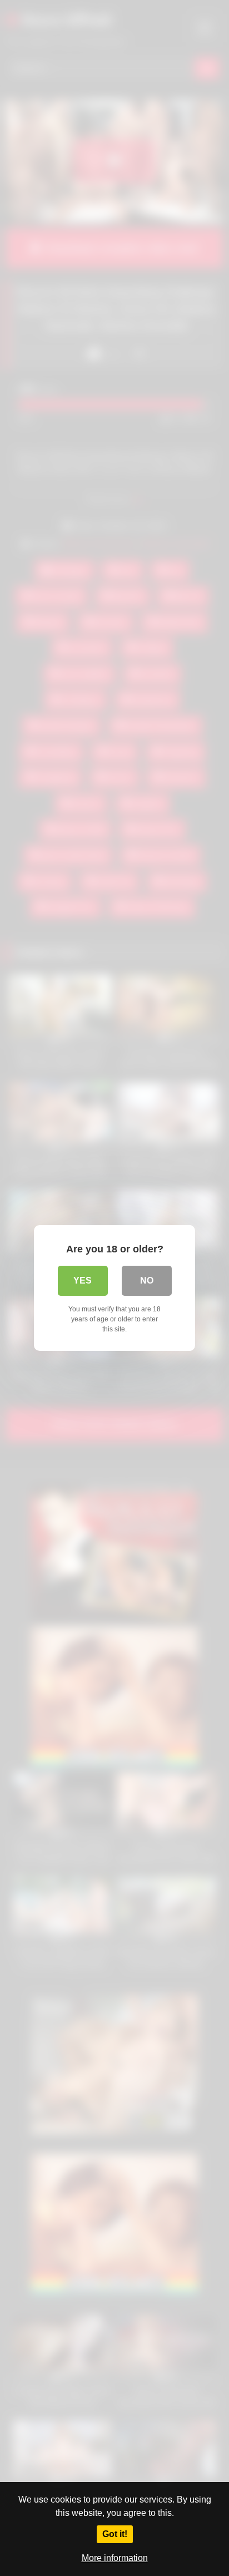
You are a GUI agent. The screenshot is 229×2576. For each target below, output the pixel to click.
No (147, 1280)
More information (115, 2558)
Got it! (115, 2534)
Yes (83, 1280)
